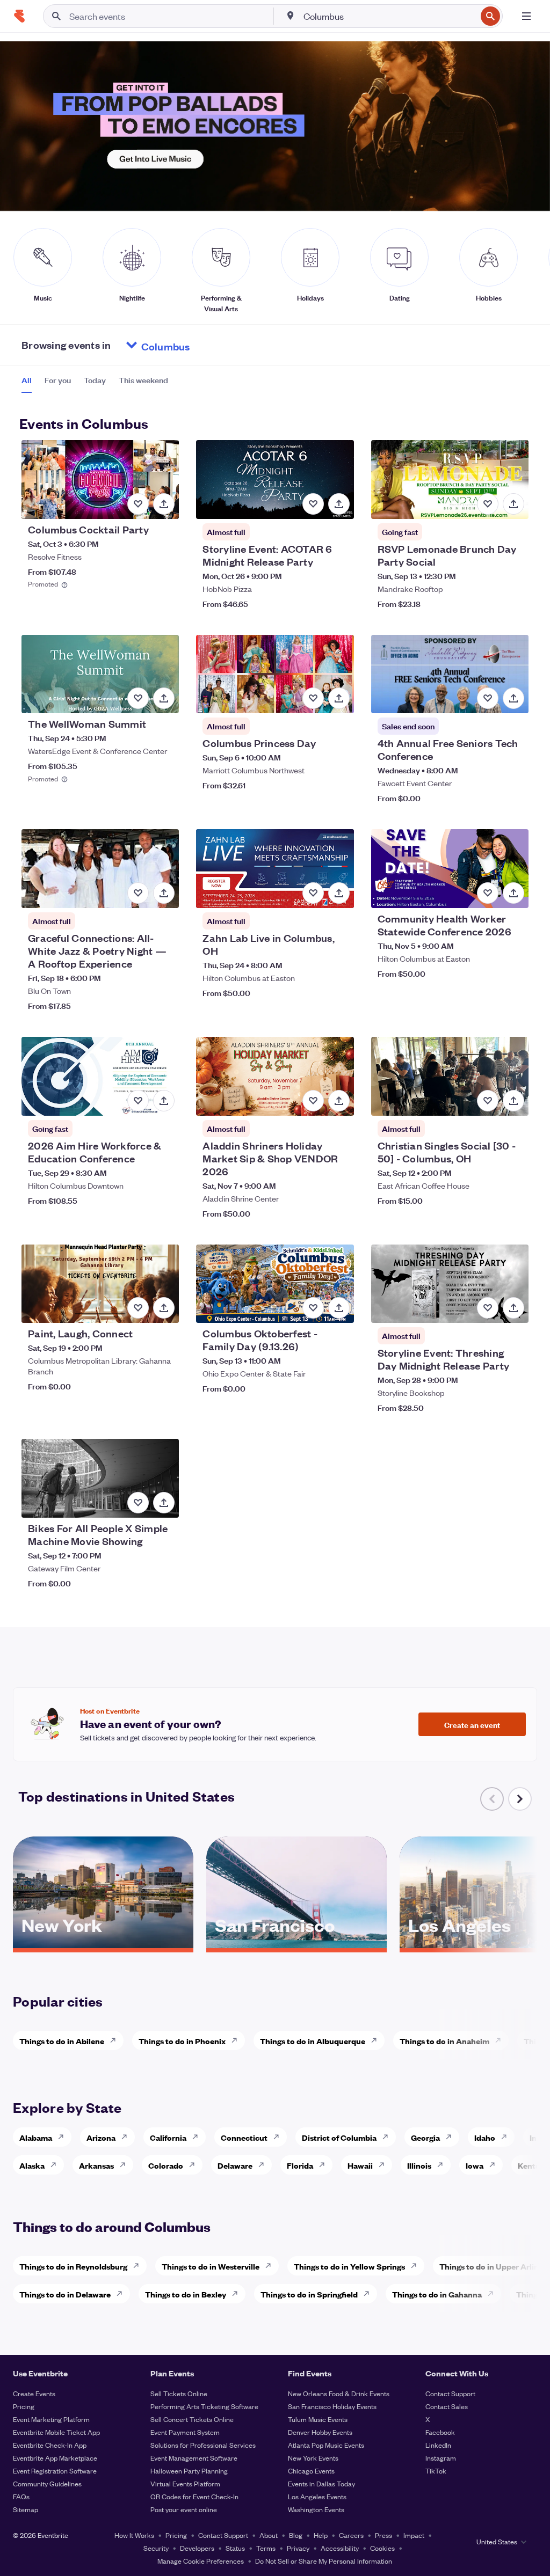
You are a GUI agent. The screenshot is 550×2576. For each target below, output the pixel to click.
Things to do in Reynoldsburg (73, 2266)
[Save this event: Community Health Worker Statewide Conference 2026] (488, 893)
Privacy (298, 2548)
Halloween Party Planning (189, 2471)
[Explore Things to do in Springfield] (370, 2294)
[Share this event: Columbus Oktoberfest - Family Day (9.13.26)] (339, 1308)
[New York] (103, 1944)
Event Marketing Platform (51, 2419)
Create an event (472, 1724)
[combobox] (389, 16)
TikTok (436, 2471)
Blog (296, 2535)
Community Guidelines (47, 2483)
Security (156, 2548)
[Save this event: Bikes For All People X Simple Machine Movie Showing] (138, 1503)
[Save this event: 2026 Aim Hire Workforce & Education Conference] (138, 1101)
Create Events (34, 2393)
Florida (300, 2165)
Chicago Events (311, 2471)
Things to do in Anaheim (444, 2041)
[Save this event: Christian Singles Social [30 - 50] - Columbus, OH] (488, 1101)
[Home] (19, 16)
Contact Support (450, 2393)
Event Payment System (185, 2432)
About (269, 2535)
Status (235, 2548)
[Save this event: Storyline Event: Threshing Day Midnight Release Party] (488, 1308)
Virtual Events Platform (185, 2483)
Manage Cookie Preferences (201, 2561)
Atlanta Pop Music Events (326, 2445)
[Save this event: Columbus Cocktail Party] (138, 504)
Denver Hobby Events (320, 2432)
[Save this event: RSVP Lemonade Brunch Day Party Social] (488, 504)
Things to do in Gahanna (437, 2294)
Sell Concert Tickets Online (192, 2419)
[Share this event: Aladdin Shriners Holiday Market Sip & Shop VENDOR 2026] (339, 1101)
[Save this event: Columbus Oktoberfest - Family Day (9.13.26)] (313, 1308)
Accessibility (340, 2548)
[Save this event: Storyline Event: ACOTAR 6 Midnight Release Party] (313, 504)
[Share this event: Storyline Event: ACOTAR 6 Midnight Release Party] (339, 504)
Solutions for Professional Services (203, 2445)
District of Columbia (339, 2137)
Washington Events (316, 2509)
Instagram (441, 2458)
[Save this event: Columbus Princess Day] (313, 698)
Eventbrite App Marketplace (55, 2458)
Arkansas (96, 2165)
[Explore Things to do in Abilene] (116, 2040)
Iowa (475, 2165)
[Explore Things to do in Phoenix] (237, 2040)
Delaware (235, 2165)
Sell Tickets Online (179, 2393)
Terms (266, 2548)
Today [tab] (95, 380)
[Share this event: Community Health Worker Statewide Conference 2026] (513, 893)
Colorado (166, 2165)
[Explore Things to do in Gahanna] (494, 2294)
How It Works (134, 2535)
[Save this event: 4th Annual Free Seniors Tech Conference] (488, 698)
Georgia (425, 2137)
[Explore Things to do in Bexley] (238, 2294)
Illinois (419, 2165)
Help (321, 2535)
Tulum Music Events (318, 2419)
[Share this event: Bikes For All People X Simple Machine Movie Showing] (164, 1503)
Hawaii (360, 2165)
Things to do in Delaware (65, 2294)
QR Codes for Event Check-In (194, 2496)
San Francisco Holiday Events (332, 2406)
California (168, 2137)
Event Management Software (194, 2458)
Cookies (382, 2548)
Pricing (24, 2406)
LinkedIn (438, 2445)
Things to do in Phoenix (182, 2041)
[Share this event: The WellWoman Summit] (164, 698)
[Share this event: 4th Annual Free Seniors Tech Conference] (513, 698)
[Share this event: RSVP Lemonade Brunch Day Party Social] (513, 504)
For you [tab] (58, 380)
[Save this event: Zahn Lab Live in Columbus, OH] (313, 893)
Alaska (32, 2165)
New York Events (313, 2458)
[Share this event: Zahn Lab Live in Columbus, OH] (339, 893)
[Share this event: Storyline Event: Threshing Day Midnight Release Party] (513, 1308)
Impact (414, 2535)
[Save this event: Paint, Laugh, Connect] (138, 1308)
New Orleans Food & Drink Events (339, 2393)
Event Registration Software (55, 2471)
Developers (197, 2548)
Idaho (485, 2137)
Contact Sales (447, 2406)
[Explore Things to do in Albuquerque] (377, 2040)
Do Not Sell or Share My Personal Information (324, 2561)
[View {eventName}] (100, 480)
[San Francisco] (296, 1944)
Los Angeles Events (317, 2496)
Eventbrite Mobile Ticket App (56, 2432)
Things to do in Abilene (62, 2041)
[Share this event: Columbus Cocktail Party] (164, 504)
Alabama (36, 2137)
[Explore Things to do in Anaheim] (501, 2040)
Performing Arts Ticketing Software (204, 2406)
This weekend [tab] (143, 380)
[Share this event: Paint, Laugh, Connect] (164, 1308)
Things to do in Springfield (309, 2294)
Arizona (101, 2137)
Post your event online (184, 2509)
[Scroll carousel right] (520, 1799)
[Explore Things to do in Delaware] (122, 2294)
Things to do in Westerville (211, 2266)
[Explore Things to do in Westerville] (271, 2266)
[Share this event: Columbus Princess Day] (339, 698)
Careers (351, 2535)
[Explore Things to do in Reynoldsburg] (139, 2266)
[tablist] (95, 384)
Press (383, 2535)
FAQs (21, 2496)
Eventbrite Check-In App (50, 2445)
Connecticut (244, 2137)
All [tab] (27, 380)
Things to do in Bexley (186, 2294)
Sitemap (26, 2509)
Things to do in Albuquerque (313, 2041)
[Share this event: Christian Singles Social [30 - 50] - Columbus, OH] (513, 1101)
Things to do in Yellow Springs (349, 2266)
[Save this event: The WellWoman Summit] (138, 698)
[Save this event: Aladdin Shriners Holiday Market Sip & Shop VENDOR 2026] (313, 1101)
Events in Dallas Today (321, 2483)
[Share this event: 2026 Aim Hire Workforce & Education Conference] (164, 1101)
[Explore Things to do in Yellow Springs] (417, 2266)
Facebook (440, 2432)
